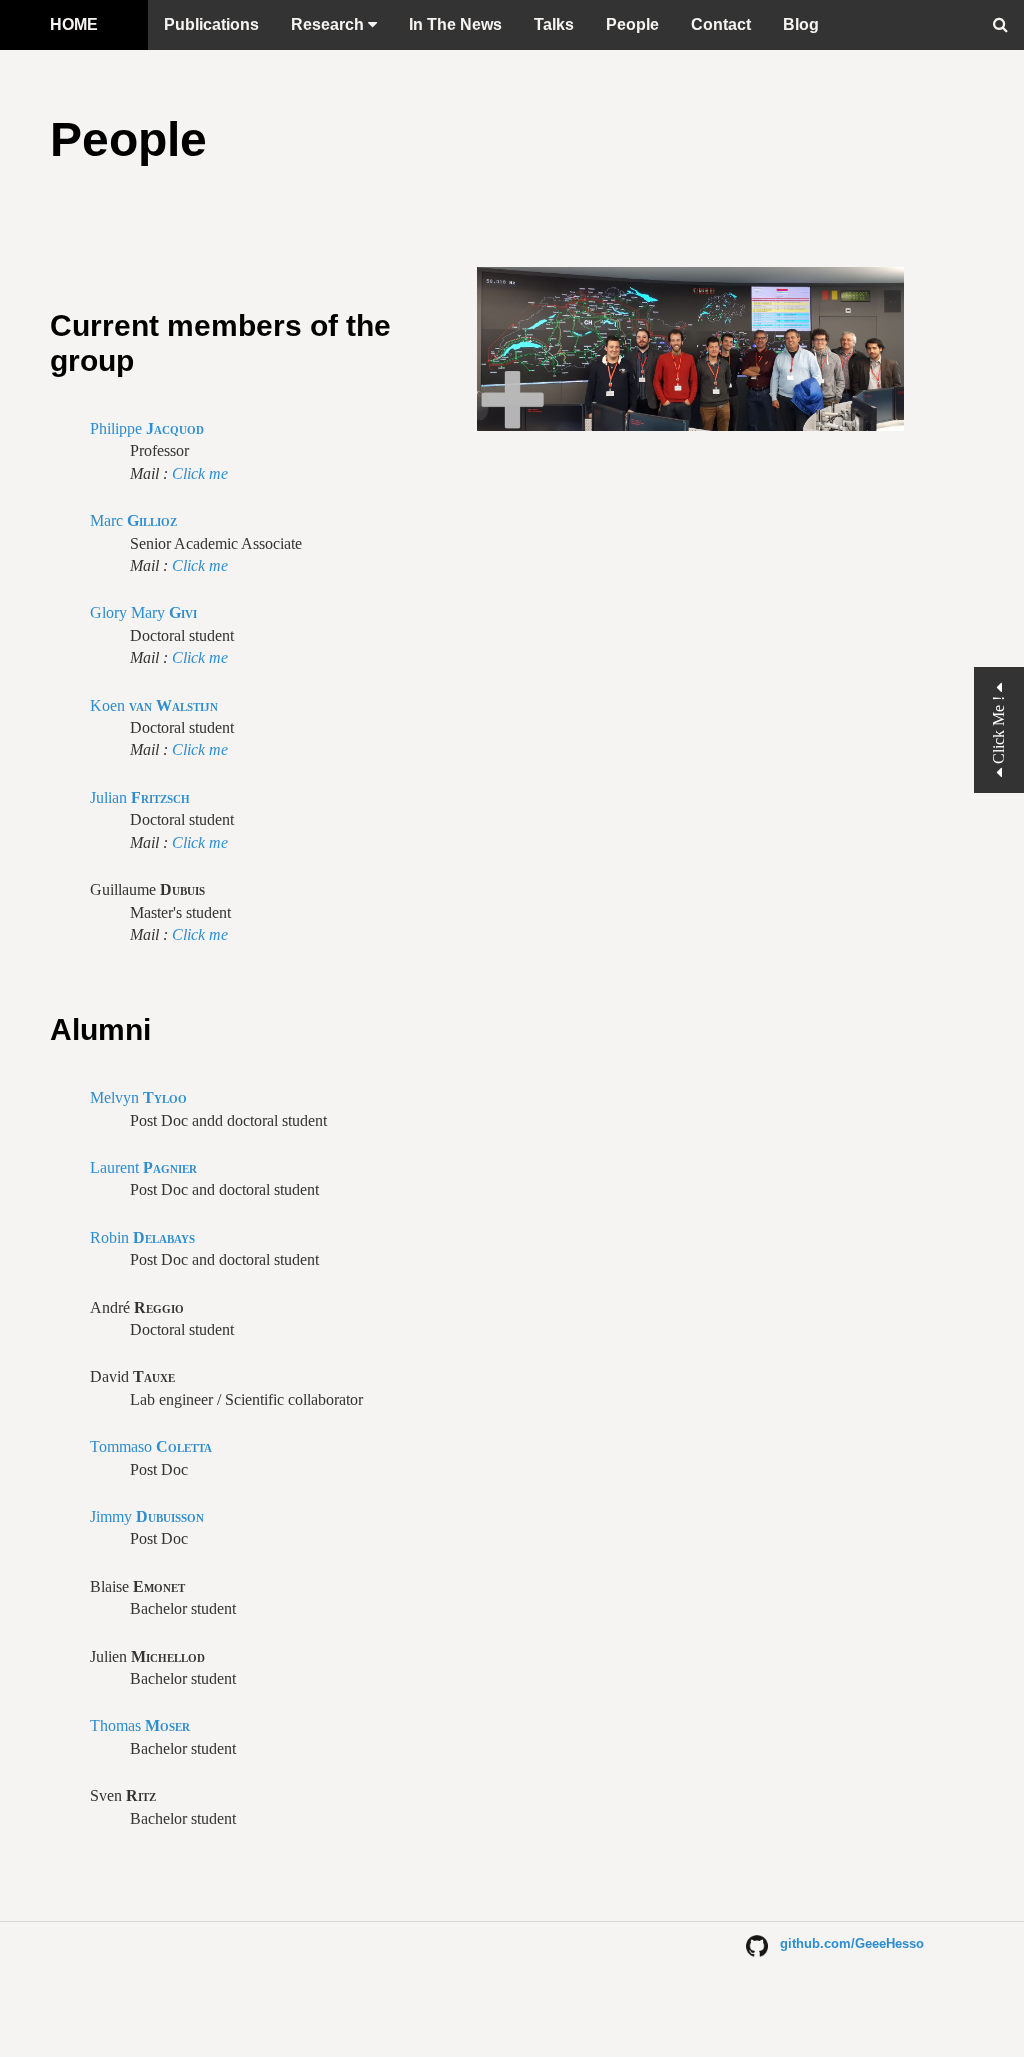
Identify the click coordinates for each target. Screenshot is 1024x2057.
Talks (554, 24)
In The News (455, 24)
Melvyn (138, 1097)
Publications (211, 24)
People (632, 24)
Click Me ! (998, 730)
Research (329, 24)
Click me (200, 473)
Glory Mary (143, 612)
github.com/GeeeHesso (846, 1943)
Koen (154, 705)
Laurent (143, 1167)
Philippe (147, 428)
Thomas (140, 1725)
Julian (140, 797)
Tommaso (151, 1446)
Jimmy (147, 1516)
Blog (801, 24)
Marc (133, 520)
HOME (74, 24)
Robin (142, 1237)
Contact (721, 24)
